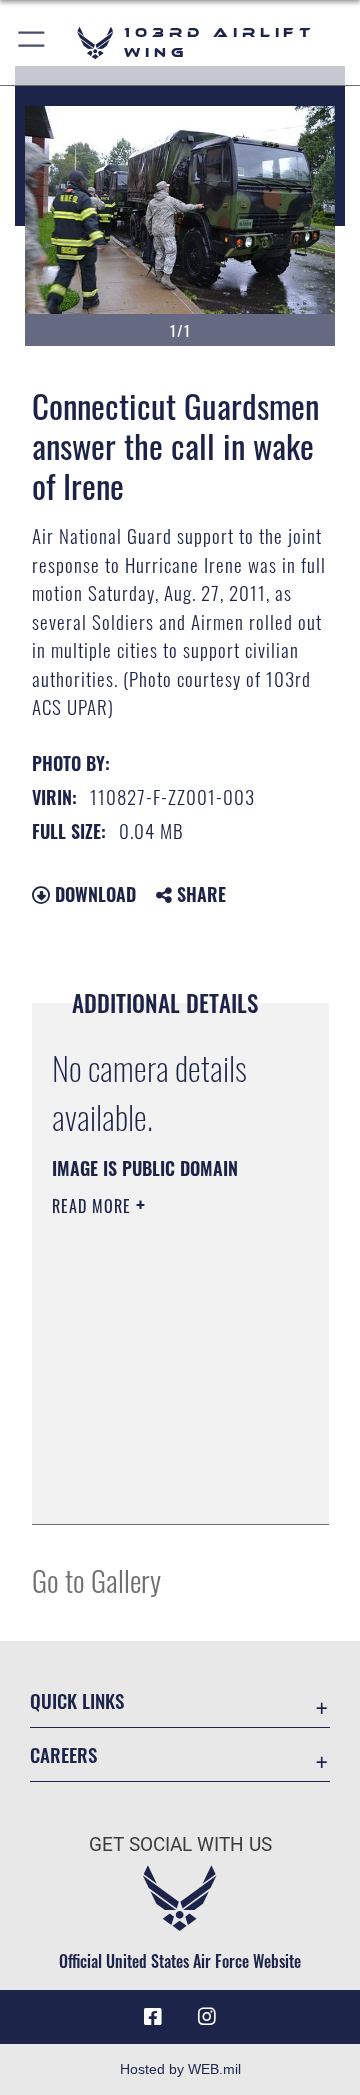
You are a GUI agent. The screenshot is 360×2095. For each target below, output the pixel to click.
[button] (32, 42)
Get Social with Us (180, 1844)
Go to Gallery (96, 1579)
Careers (63, 1754)
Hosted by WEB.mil (180, 2069)
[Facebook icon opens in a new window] (153, 2017)
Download (93, 894)
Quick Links (77, 1700)
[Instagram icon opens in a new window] (207, 2017)
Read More (94, 1206)
